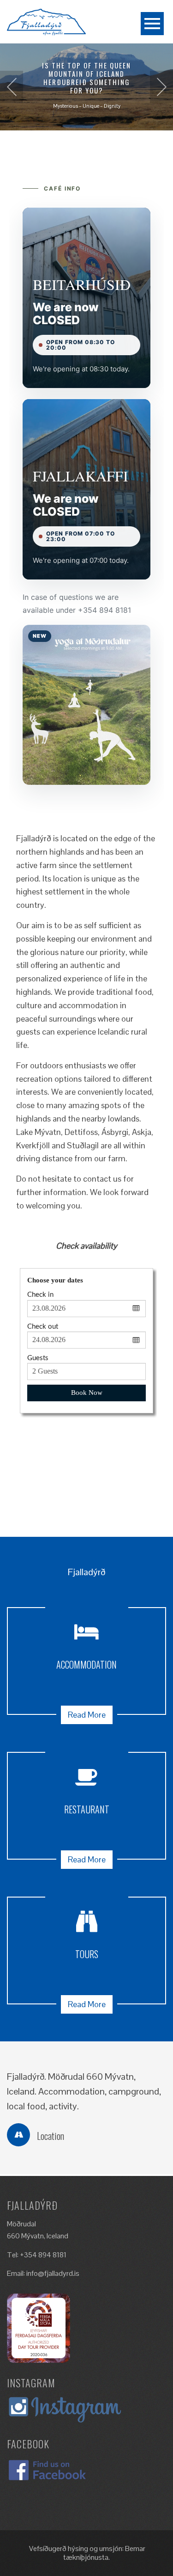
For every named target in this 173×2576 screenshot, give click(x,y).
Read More (87, 1715)
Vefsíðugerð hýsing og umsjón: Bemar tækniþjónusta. (86, 2553)
